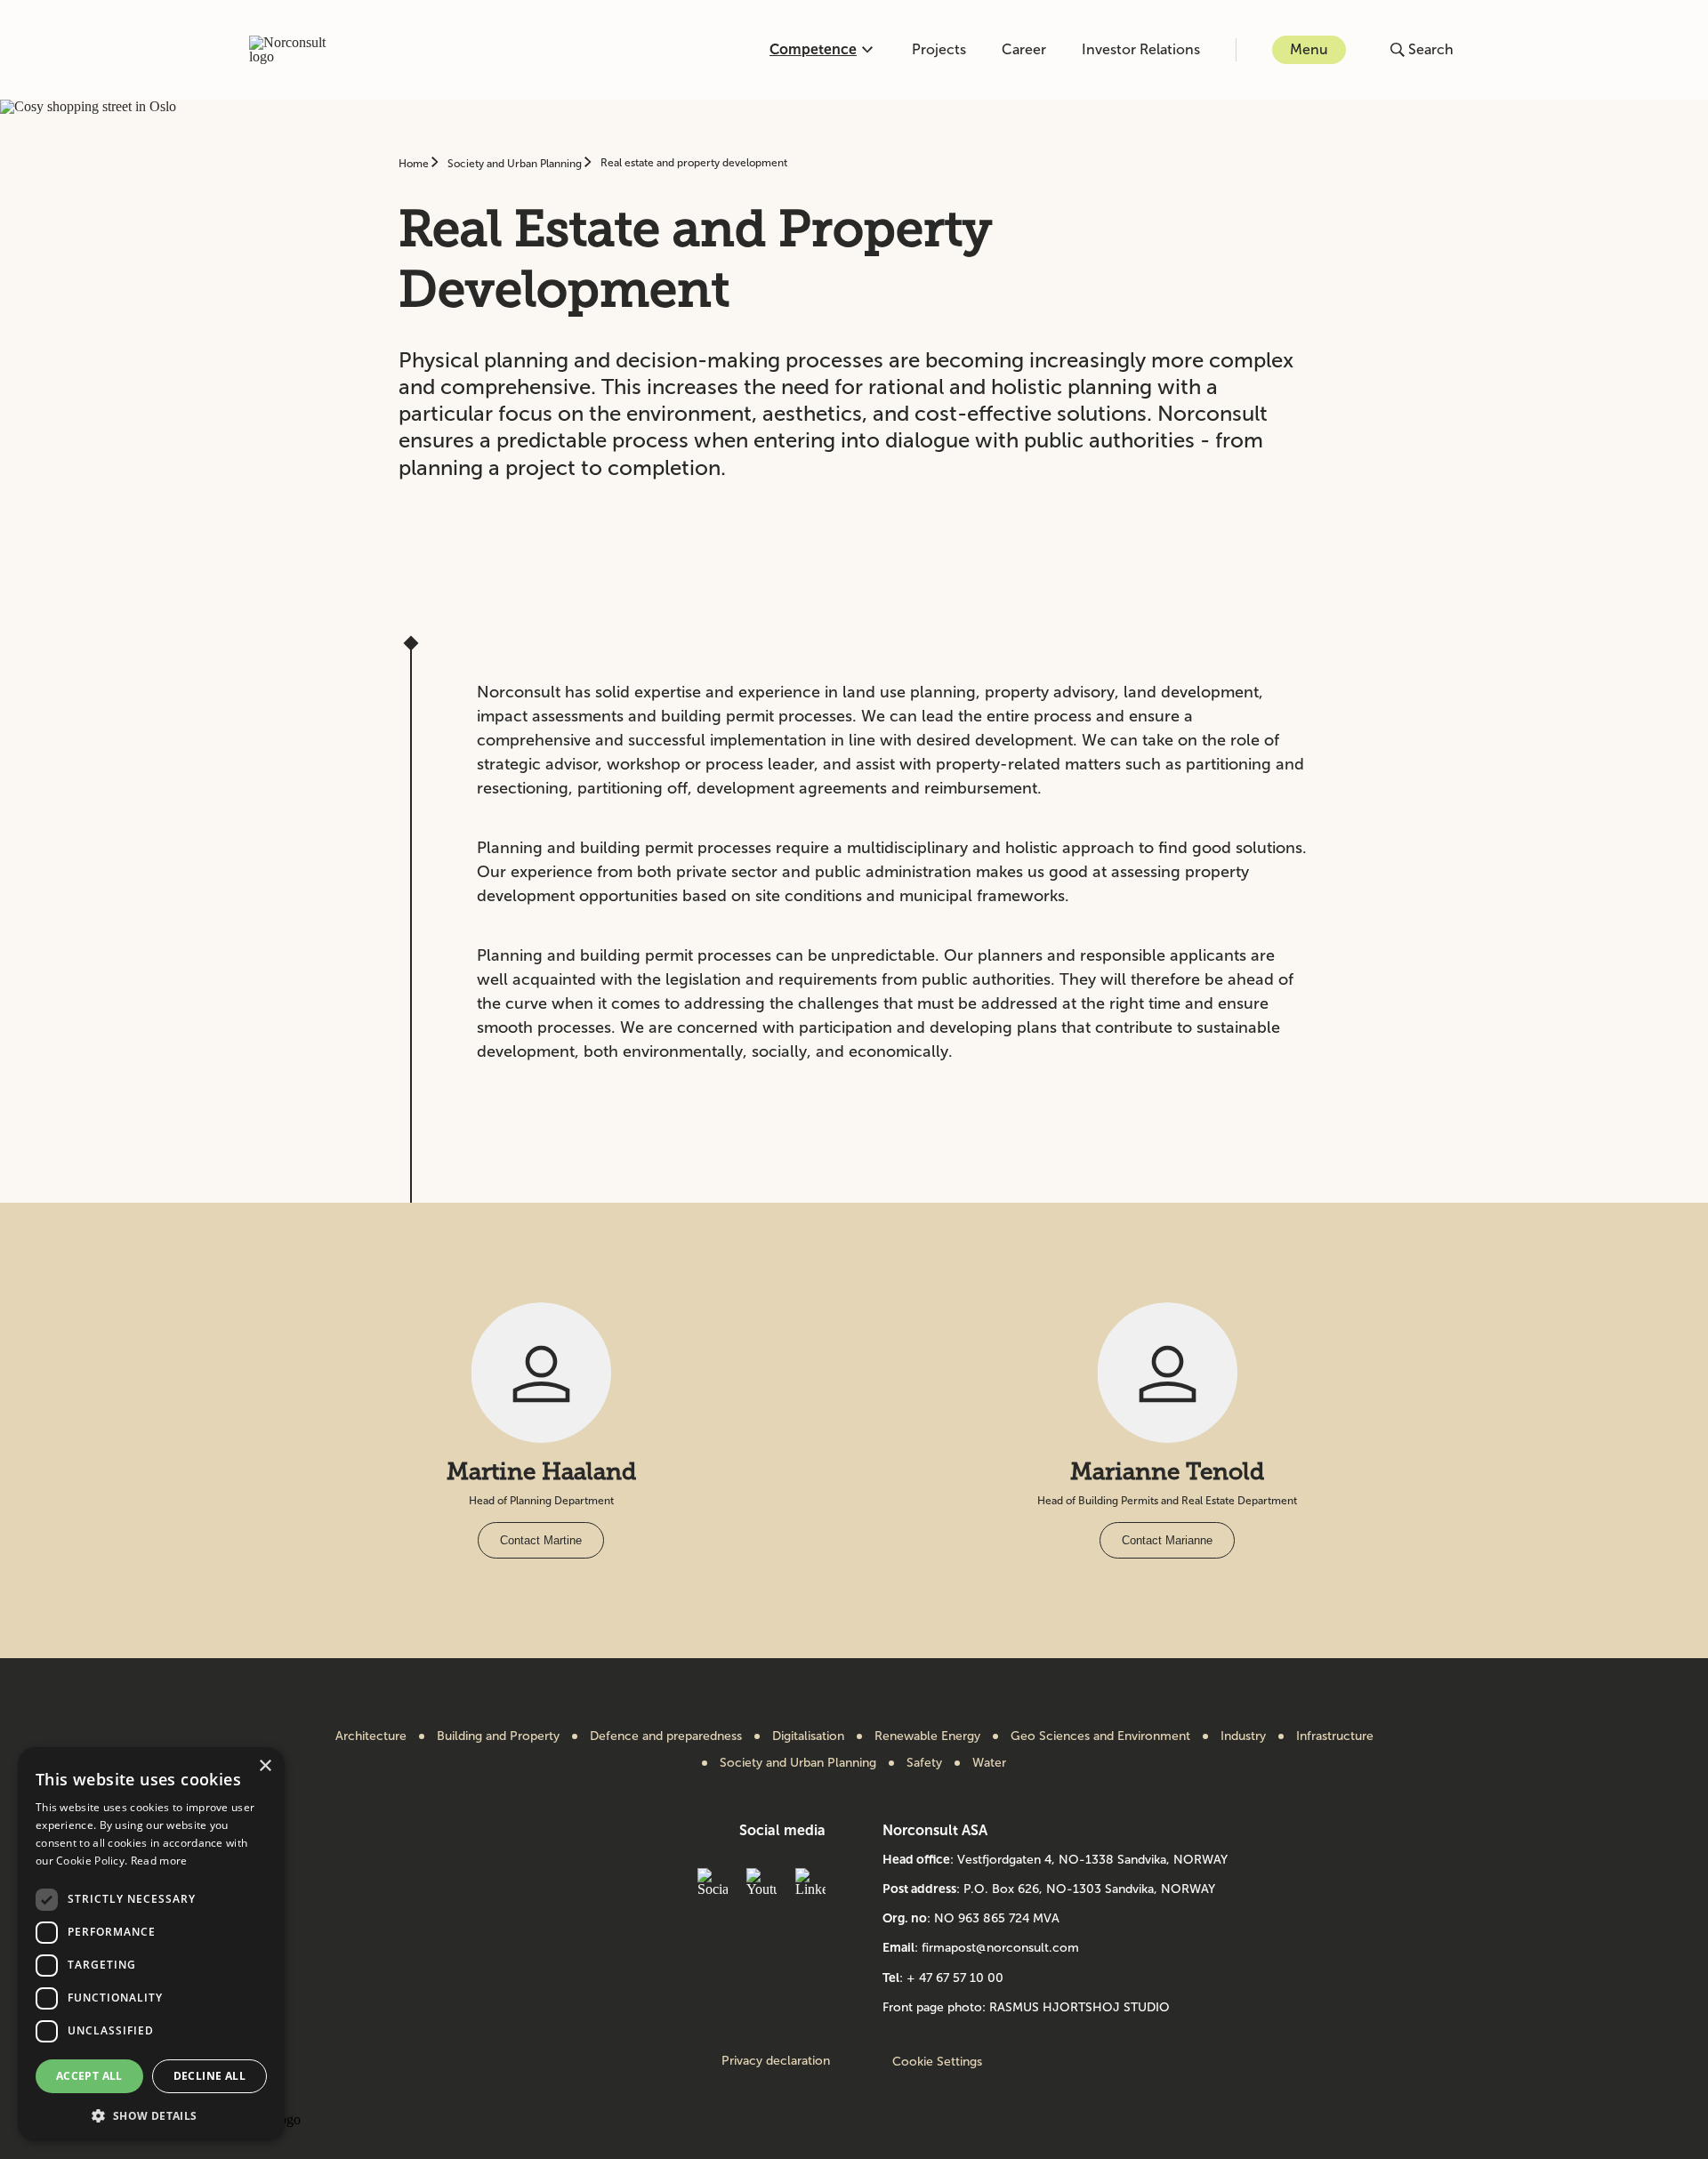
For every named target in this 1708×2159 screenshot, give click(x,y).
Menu (1309, 49)
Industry (1243, 1736)
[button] (151, 2114)
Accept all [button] (89, 2076)
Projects (939, 49)
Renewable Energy (927, 1736)
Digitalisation (808, 1736)
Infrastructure (1335, 1736)
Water (989, 1763)
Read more (159, 1861)
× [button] (265, 1766)
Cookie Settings (937, 2062)
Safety (924, 1763)
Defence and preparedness (666, 1736)
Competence (813, 49)
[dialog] (151, 1944)
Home (415, 164)
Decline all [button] (209, 2076)
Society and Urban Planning (516, 164)
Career (1024, 49)
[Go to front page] (297, 50)
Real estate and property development (694, 163)
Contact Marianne (1167, 1540)
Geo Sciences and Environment (1100, 1736)
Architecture (371, 1736)
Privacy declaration (776, 2061)
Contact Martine (541, 1540)
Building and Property (498, 1736)
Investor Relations (1141, 49)
